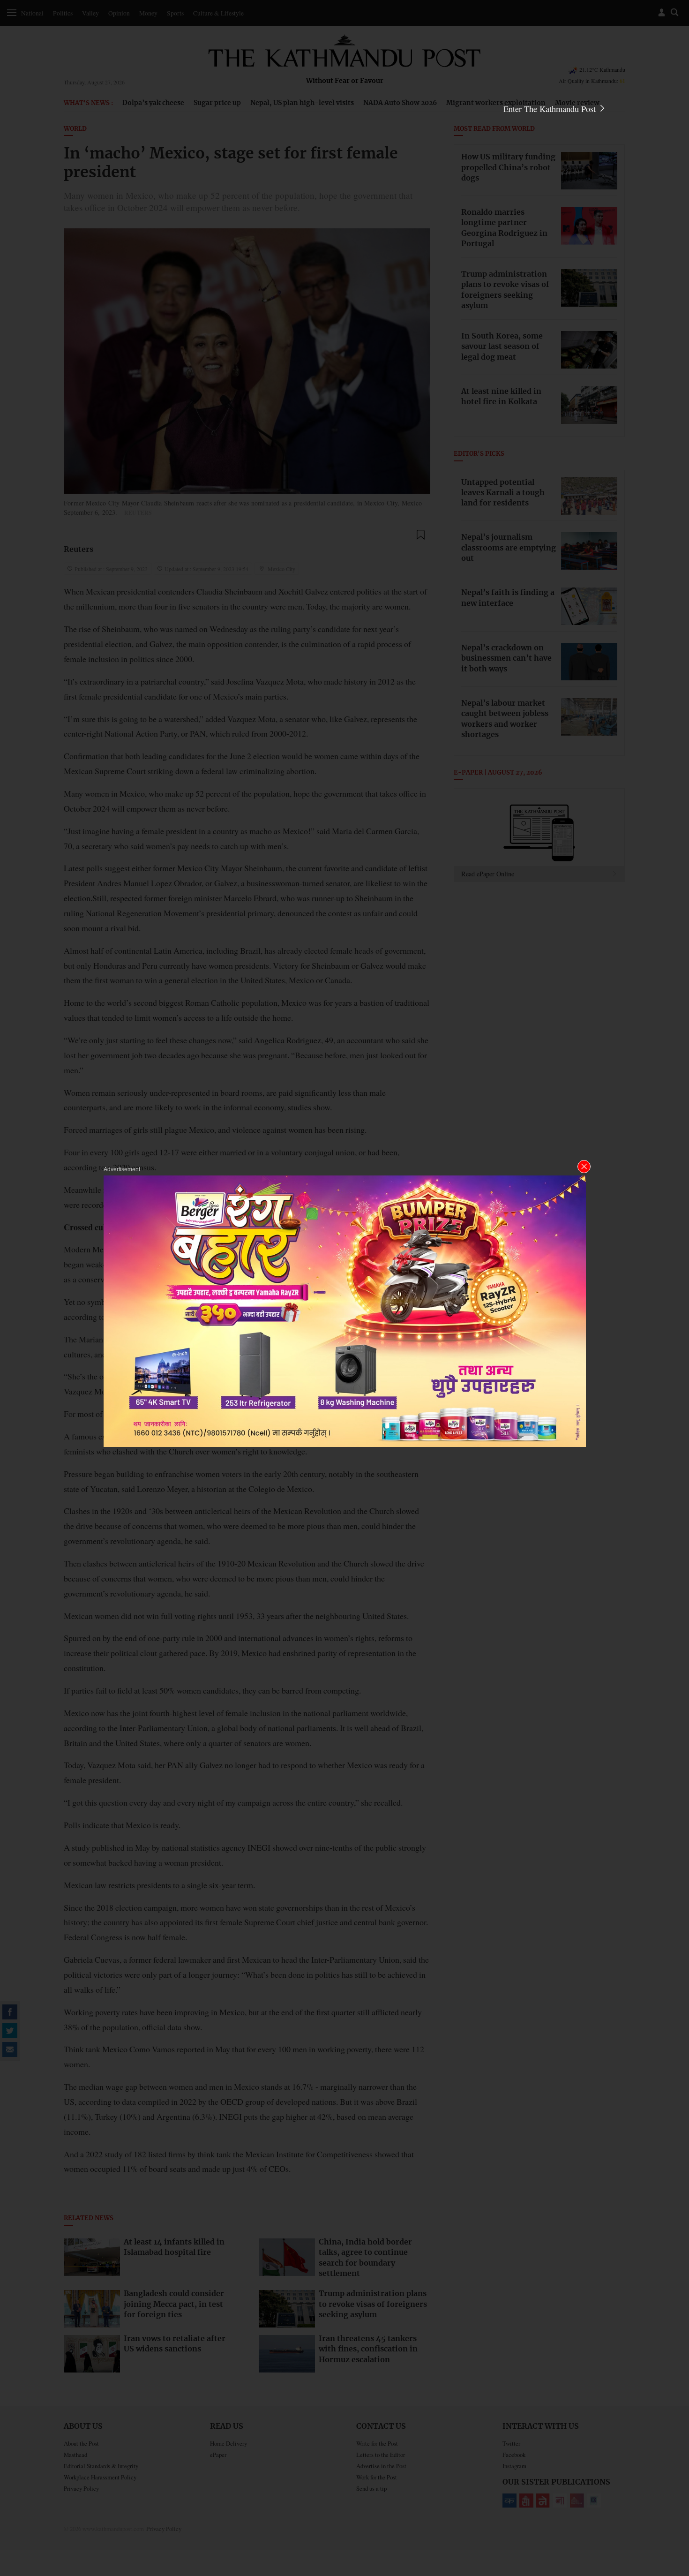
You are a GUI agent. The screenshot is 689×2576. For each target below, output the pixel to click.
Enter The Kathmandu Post (551, 109)
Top (671, 2504)
